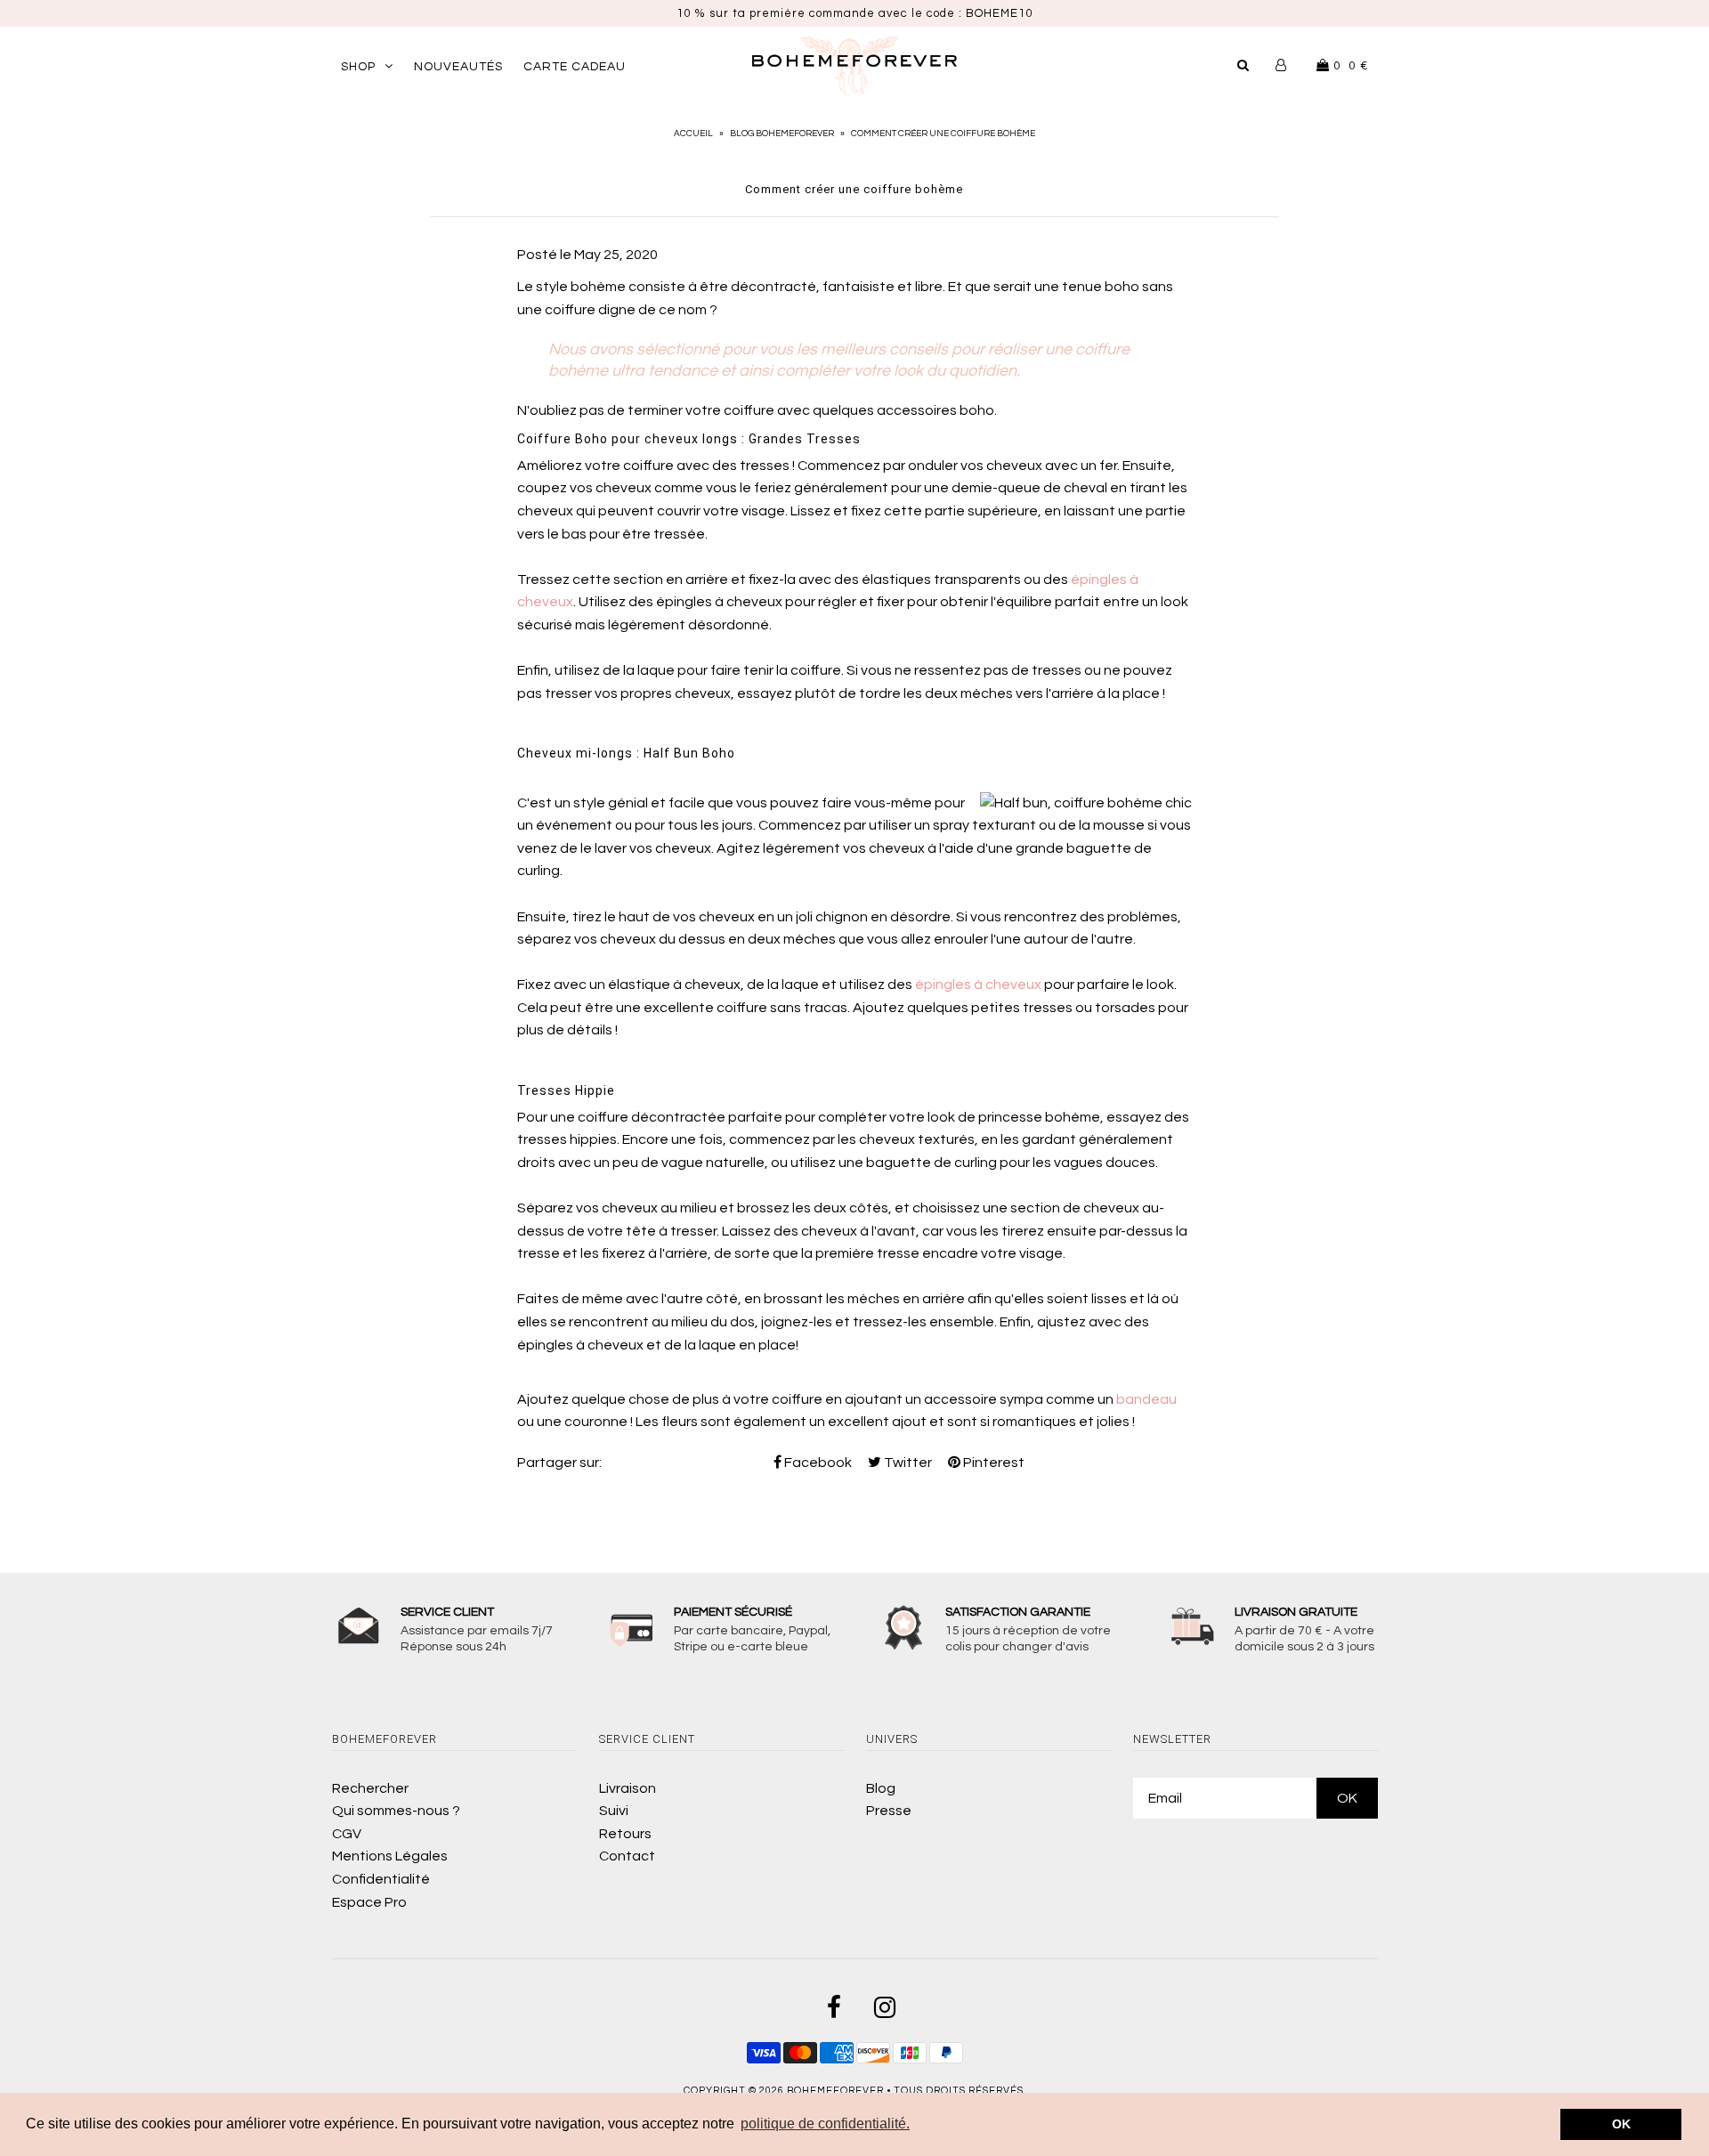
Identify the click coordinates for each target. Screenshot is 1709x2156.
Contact (627, 1856)
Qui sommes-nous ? (396, 1811)
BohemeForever (835, 2091)
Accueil (693, 134)
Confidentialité (381, 1879)
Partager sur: (559, 1463)
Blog (881, 1788)
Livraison (628, 1788)
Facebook (817, 1463)
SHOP (358, 67)
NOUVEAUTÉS (458, 67)
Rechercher (370, 1788)
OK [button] (1621, 2124)
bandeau (1146, 1399)
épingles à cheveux (978, 985)
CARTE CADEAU (575, 67)
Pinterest (992, 1463)
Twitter (907, 1463)
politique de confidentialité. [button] (825, 2124)
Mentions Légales (390, 1856)
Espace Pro (369, 1902)
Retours (625, 1834)
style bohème (581, 287)
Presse (889, 1811)
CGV (347, 1834)
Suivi (614, 1811)
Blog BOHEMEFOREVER (782, 134)
